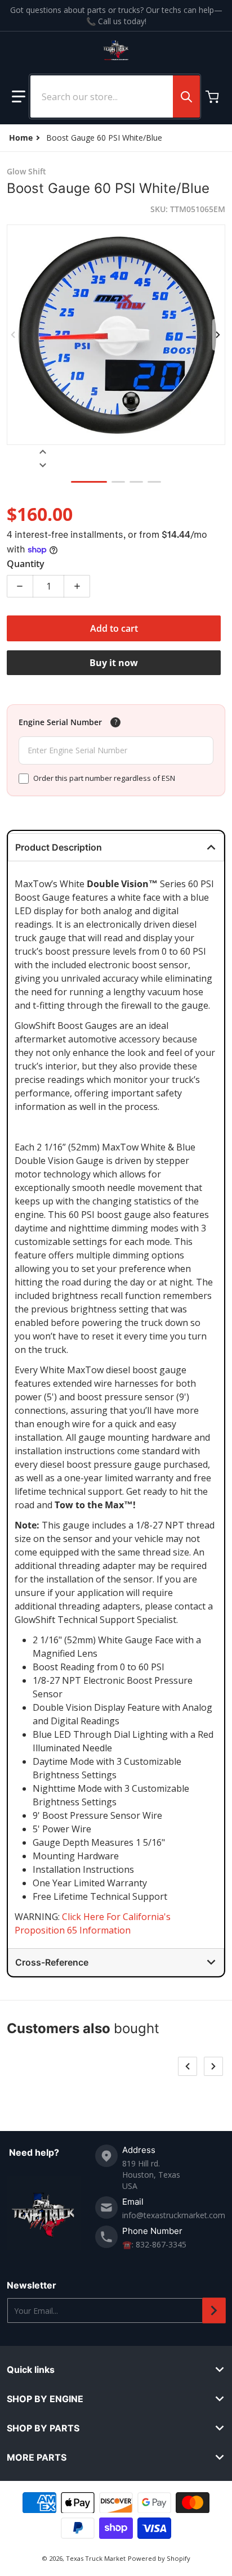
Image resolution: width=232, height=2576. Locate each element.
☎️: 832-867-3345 (154, 2244)
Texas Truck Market (96, 2558)
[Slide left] (14, 335)
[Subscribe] (214, 2310)
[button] (19, 97)
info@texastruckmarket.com (174, 2215)
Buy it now (114, 663)
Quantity (26, 564)
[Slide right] (218, 335)
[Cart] (213, 97)
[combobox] (115, 96)
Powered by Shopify (159, 2558)
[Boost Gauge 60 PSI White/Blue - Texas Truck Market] (89, 482)
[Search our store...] (186, 96)
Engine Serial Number (60, 722)
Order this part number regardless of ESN (104, 778)
